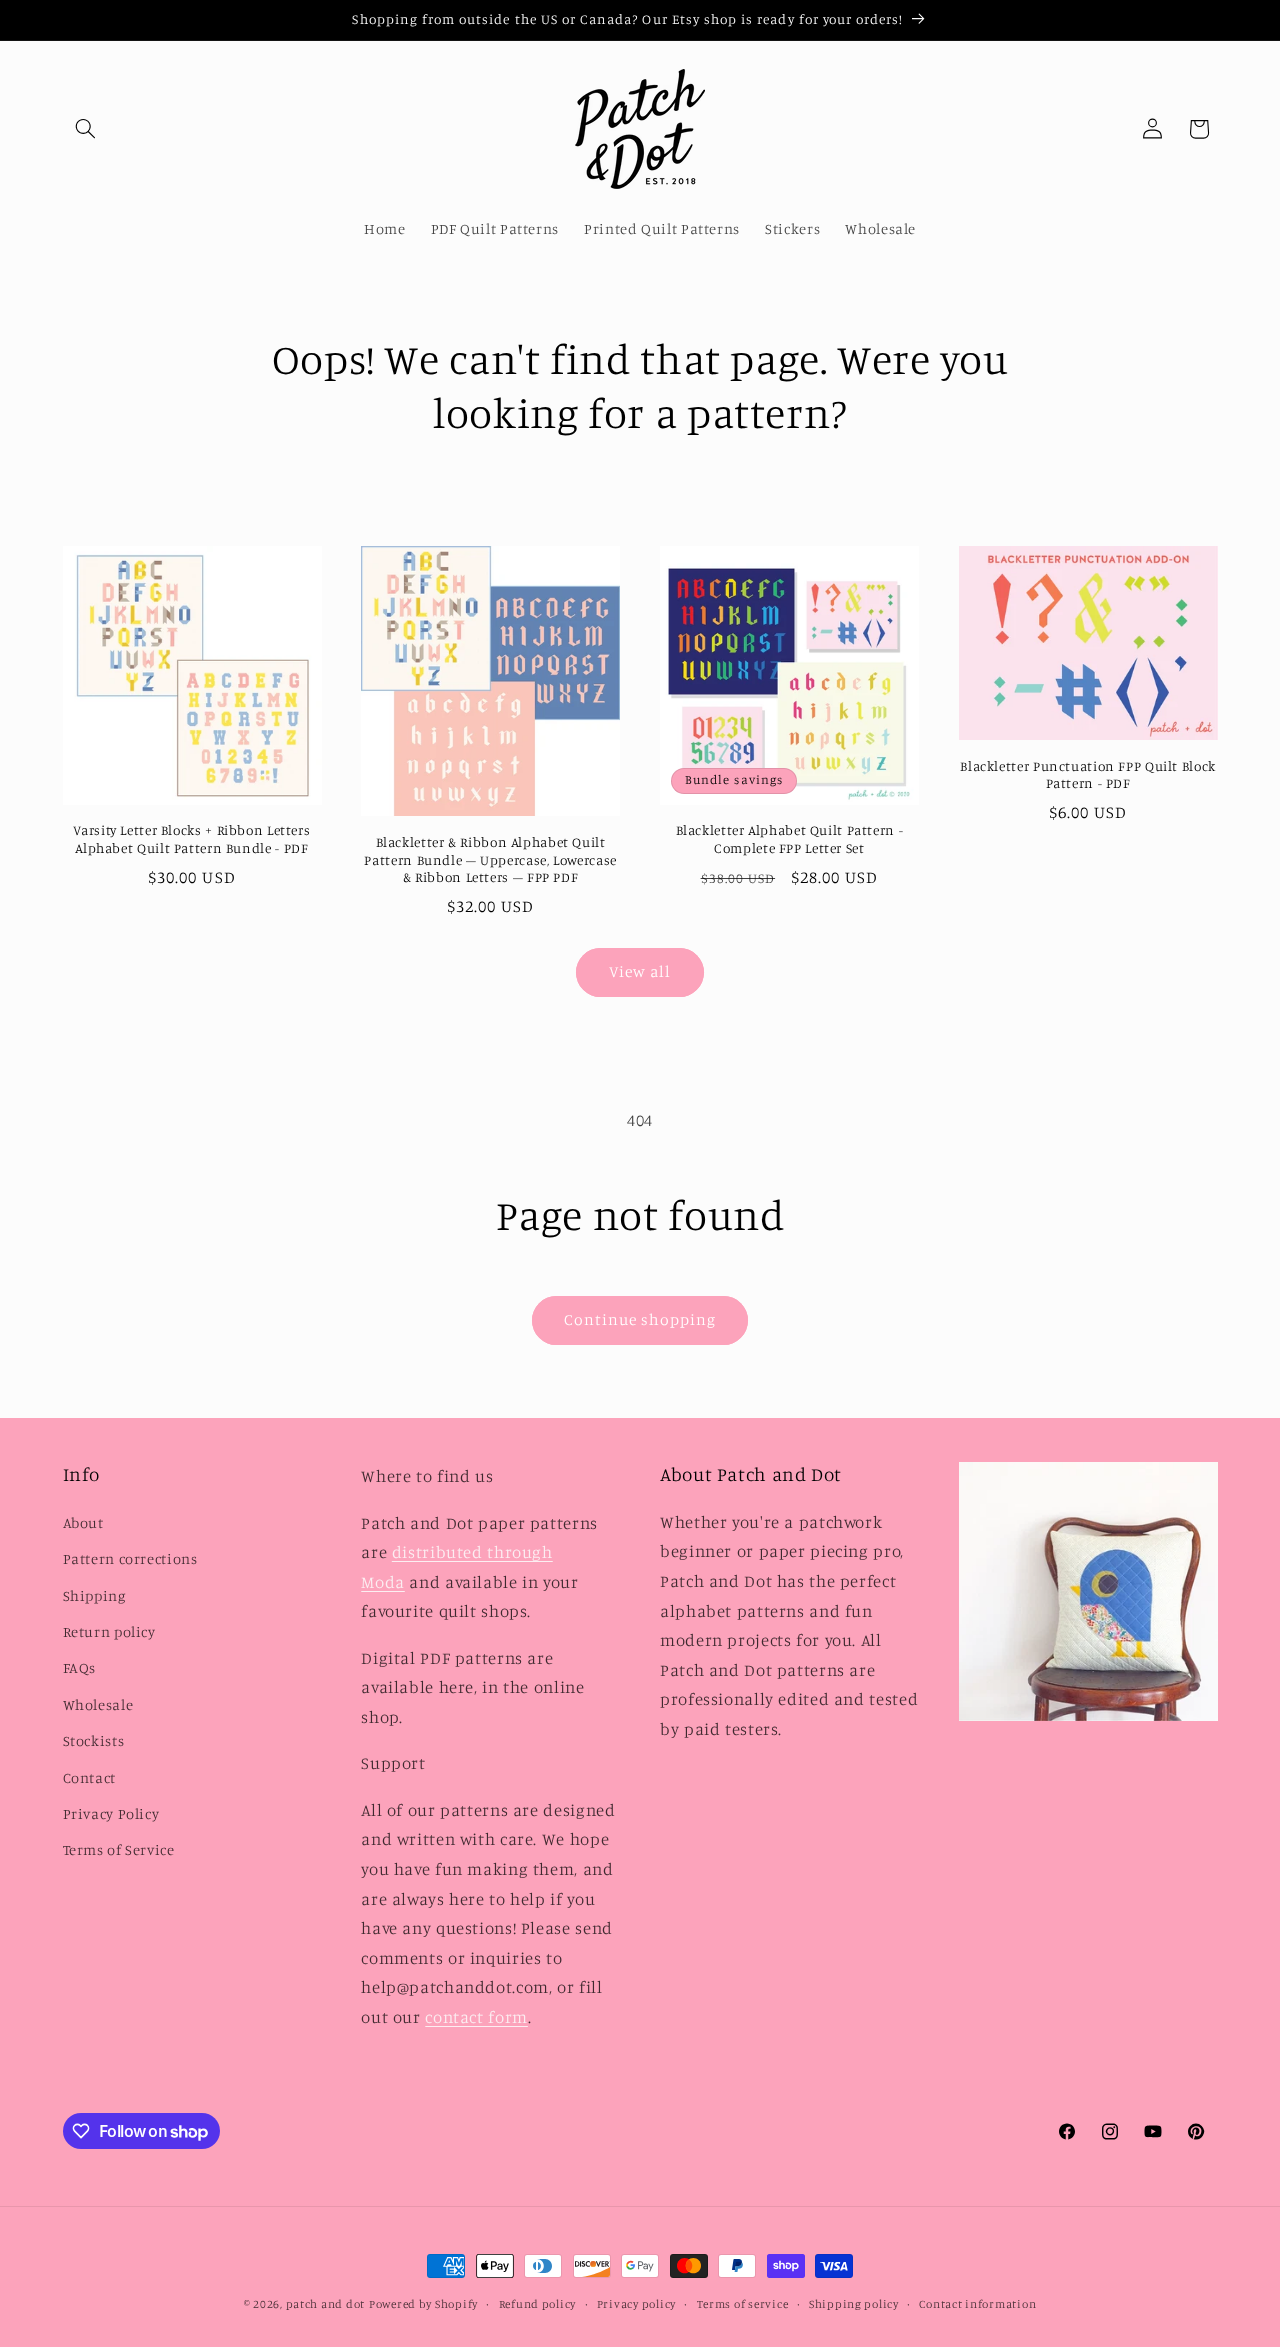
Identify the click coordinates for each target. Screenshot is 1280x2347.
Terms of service (743, 2304)
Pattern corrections (130, 1558)
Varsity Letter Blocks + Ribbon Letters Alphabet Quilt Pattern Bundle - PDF (191, 839)
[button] (86, 129)
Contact (89, 1777)
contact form (476, 2017)
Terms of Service (119, 1849)
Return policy (109, 1631)
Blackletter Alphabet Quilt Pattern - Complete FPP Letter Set (790, 839)
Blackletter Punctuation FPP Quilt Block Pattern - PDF (1088, 775)
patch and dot (326, 2304)
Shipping (94, 1595)
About (83, 1522)
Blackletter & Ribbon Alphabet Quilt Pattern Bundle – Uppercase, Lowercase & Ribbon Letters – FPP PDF (490, 860)
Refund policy (538, 2304)
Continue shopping (640, 1319)
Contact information (977, 2304)
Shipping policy (854, 2304)
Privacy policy (636, 2304)
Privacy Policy (111, 1813)
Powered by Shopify (423, 2304)
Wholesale (98, 1704)
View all (640, 971)
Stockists (94, 1740)
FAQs (80, 1667)
